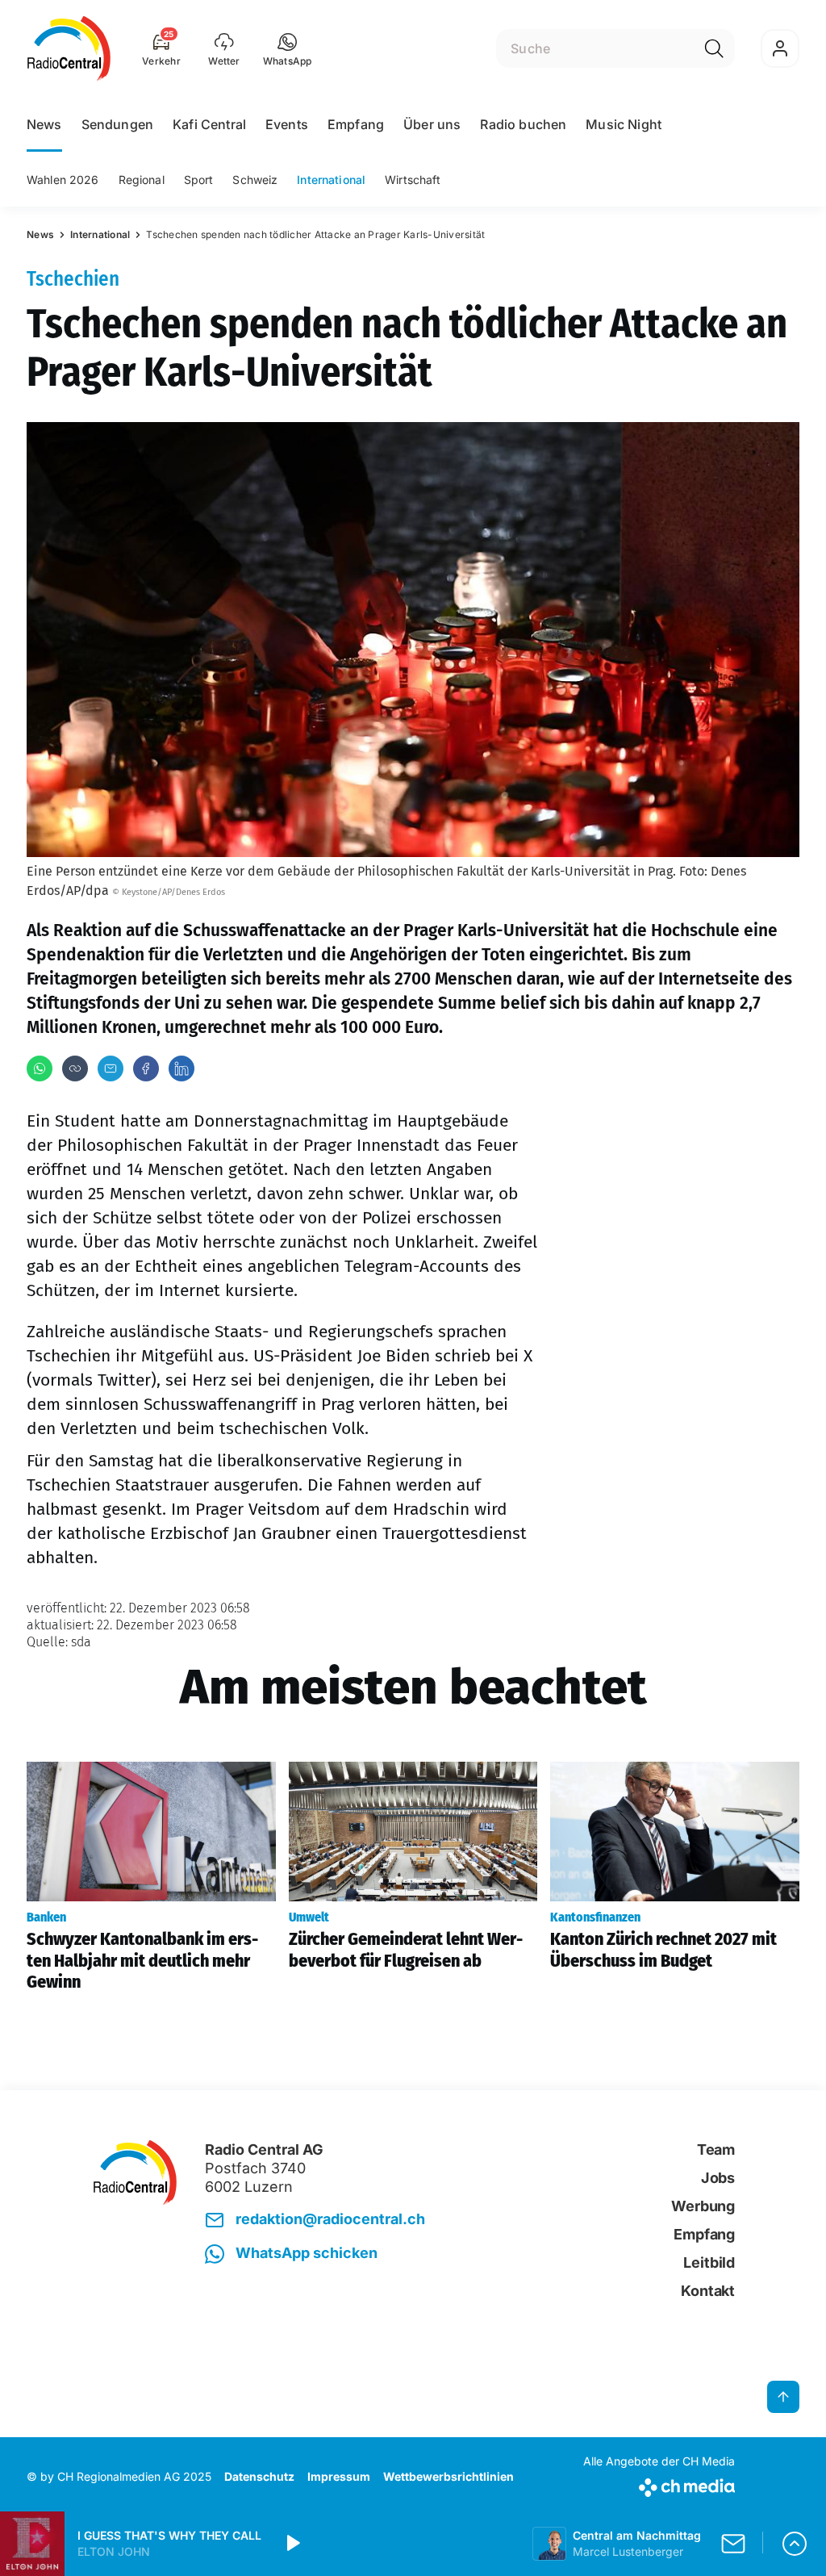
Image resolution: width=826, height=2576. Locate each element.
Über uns (432, 124)
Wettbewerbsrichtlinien (448, 2476)
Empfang (356, 124)
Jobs (718, 2178)
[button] (288, 48)
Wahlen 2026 (63, 180)
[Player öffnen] (795, 2544)
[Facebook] (146, 1068)
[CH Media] (659, 2484)
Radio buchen (523, 124)
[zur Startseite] (69, 48)
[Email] (111, 1068)
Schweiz (255, 180)
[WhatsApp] (40, 1068)
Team (716, 2149)
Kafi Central (209, 124)
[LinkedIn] (181, 1068)
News (44, 124)
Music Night (624, 124)
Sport (199, 180)
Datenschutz (259, 2476)
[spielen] (292, 2544)
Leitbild (709, 2262)
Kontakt (708, 2291)
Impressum (339, 2476)
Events (287, 124)
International (331, 180)
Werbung (703, 2206)
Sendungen (117, 124)
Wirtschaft (413, 180)
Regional (142, 180)
